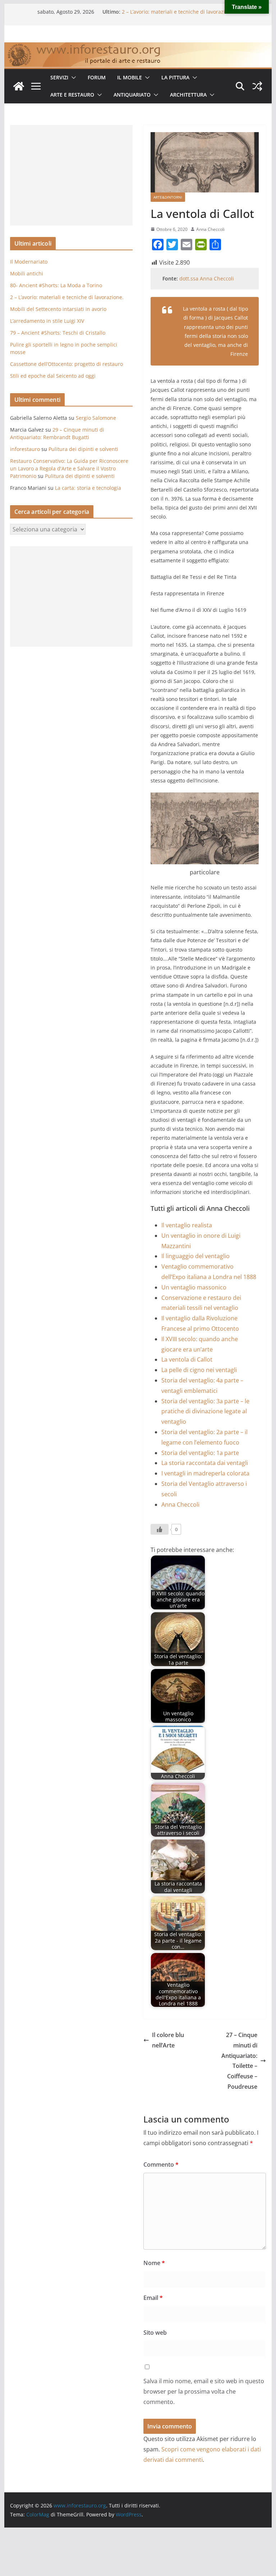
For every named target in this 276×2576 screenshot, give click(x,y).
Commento (161, 2165)
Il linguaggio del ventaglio (195, 1256)
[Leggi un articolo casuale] (257, 86)
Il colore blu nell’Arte (168, 2040)
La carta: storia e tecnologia (88, 488)
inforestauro (25, 449)
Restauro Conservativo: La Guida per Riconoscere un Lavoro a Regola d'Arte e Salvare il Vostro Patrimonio (69, 468)
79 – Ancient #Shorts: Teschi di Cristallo (58, 333)
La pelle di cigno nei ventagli (199, 1370)
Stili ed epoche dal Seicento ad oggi (53, 376)
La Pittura (175, 77)
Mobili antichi (27, 273)
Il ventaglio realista (187, 1225)
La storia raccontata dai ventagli (205, 1463)
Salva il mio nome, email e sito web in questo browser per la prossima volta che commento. (204, 2391)
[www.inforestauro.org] (138, 47)
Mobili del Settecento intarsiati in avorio (58, 309)
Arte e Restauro (72, 95)
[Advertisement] (71, 175)
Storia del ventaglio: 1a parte (200, 1453)
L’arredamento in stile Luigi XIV (47, 321)
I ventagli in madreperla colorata (205, 1473)
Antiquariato (132, 95)
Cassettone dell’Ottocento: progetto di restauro (66, 364)
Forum (97, 77)
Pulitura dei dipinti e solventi (83, 449)
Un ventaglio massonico (194, 1287)
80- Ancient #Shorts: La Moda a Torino (168, 12)
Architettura (188, 95)
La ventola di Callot (187, 1359)
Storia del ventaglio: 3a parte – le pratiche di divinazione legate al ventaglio (205, 1412)
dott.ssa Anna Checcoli (207, 278)
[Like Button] (160, 1529)
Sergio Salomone (96, 418)
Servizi (59, 77)
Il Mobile (130, 77)
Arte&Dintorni (168, 197)
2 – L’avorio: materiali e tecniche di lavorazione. (67, 297)
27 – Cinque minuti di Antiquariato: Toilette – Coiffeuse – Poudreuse (239, 2061)
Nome (154, 2263)
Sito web (155, 2333)
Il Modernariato (29, 262)
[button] (72, 78)
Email (153, 2298)
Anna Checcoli (210, 229)
